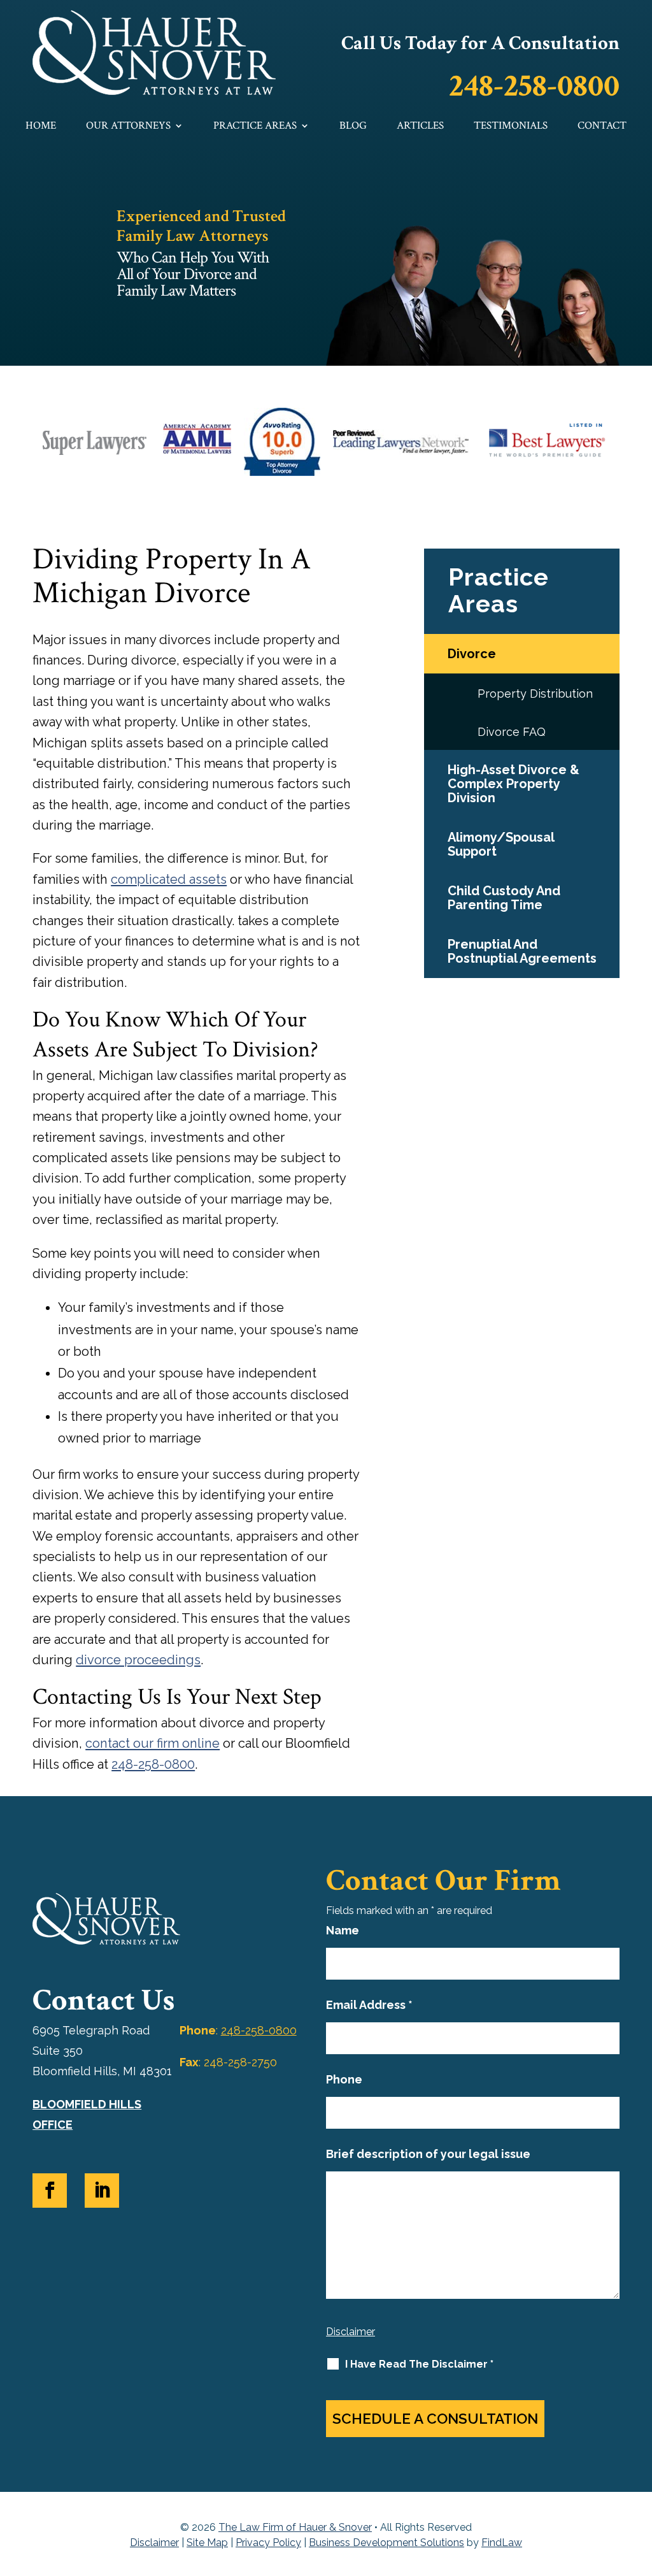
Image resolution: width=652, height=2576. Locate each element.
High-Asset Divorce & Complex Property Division (514, 784)
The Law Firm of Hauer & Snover (295, 2527)
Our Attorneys (128, 126)
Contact (602, 126)
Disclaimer (351, 2332)
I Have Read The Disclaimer (419, 2364)
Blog (353, 126)
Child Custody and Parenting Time (504, 898)
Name (343, 1930)
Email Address (369, 2005)
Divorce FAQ (512, 732)
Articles (420, 126)
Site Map (207, 2543)
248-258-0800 (534, 86)
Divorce (472, 654)
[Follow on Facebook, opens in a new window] (50, 2191)
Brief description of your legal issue (428, 2154)
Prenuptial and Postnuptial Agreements (522, 951)
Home (41, 126)
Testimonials (511, 126)
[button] (639, 2484)
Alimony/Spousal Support (501, 844)
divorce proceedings (138, 1660)
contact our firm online (152, 1743)
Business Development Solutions (386, 2543)
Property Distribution (535, 694)
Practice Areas (255, 126)
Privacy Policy (268, 2543)
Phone (344, 2079)
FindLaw (502, 2543)
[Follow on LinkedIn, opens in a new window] (102, 2191)
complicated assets (169, 879)
